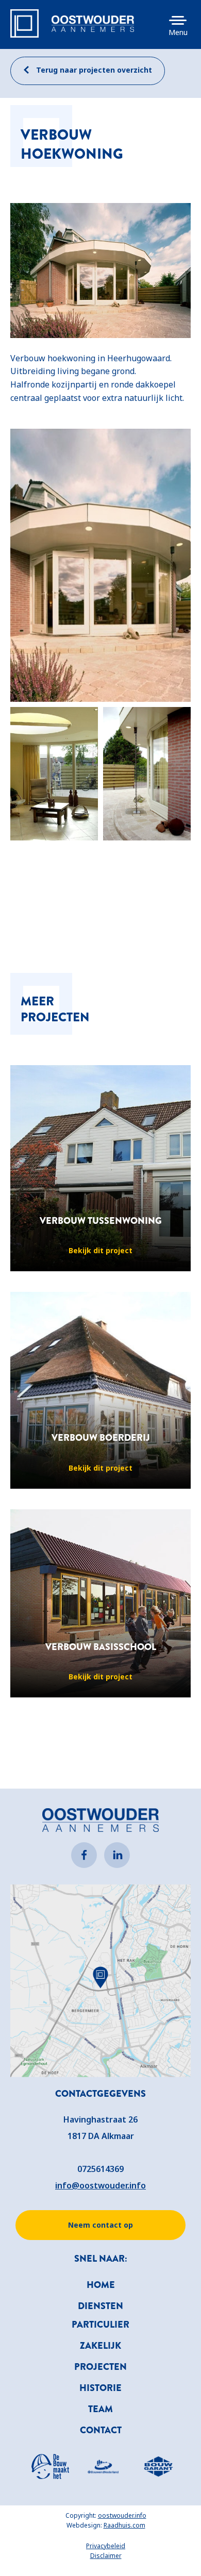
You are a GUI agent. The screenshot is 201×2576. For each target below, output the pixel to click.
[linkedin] (117, 1855)
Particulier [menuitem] (100, 2325)
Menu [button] (178, 32)
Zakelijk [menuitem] (100, 2346)
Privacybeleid (106, 2546)
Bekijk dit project (100, 1250)
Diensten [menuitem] (100, 2306)
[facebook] (84, 1855)
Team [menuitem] (100, 2409)
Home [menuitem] (101, 2285)
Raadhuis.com (124, 2525)
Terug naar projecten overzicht (93, 70)
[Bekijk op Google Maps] (100, 1980)
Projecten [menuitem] (100, 2367)
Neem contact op (100, 2225)
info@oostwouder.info (100, 2185)
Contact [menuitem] (101, 2430)
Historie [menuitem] (100, 2388)
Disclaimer (106, 2556)
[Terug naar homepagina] (93, 24)
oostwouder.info (122, 2515)
